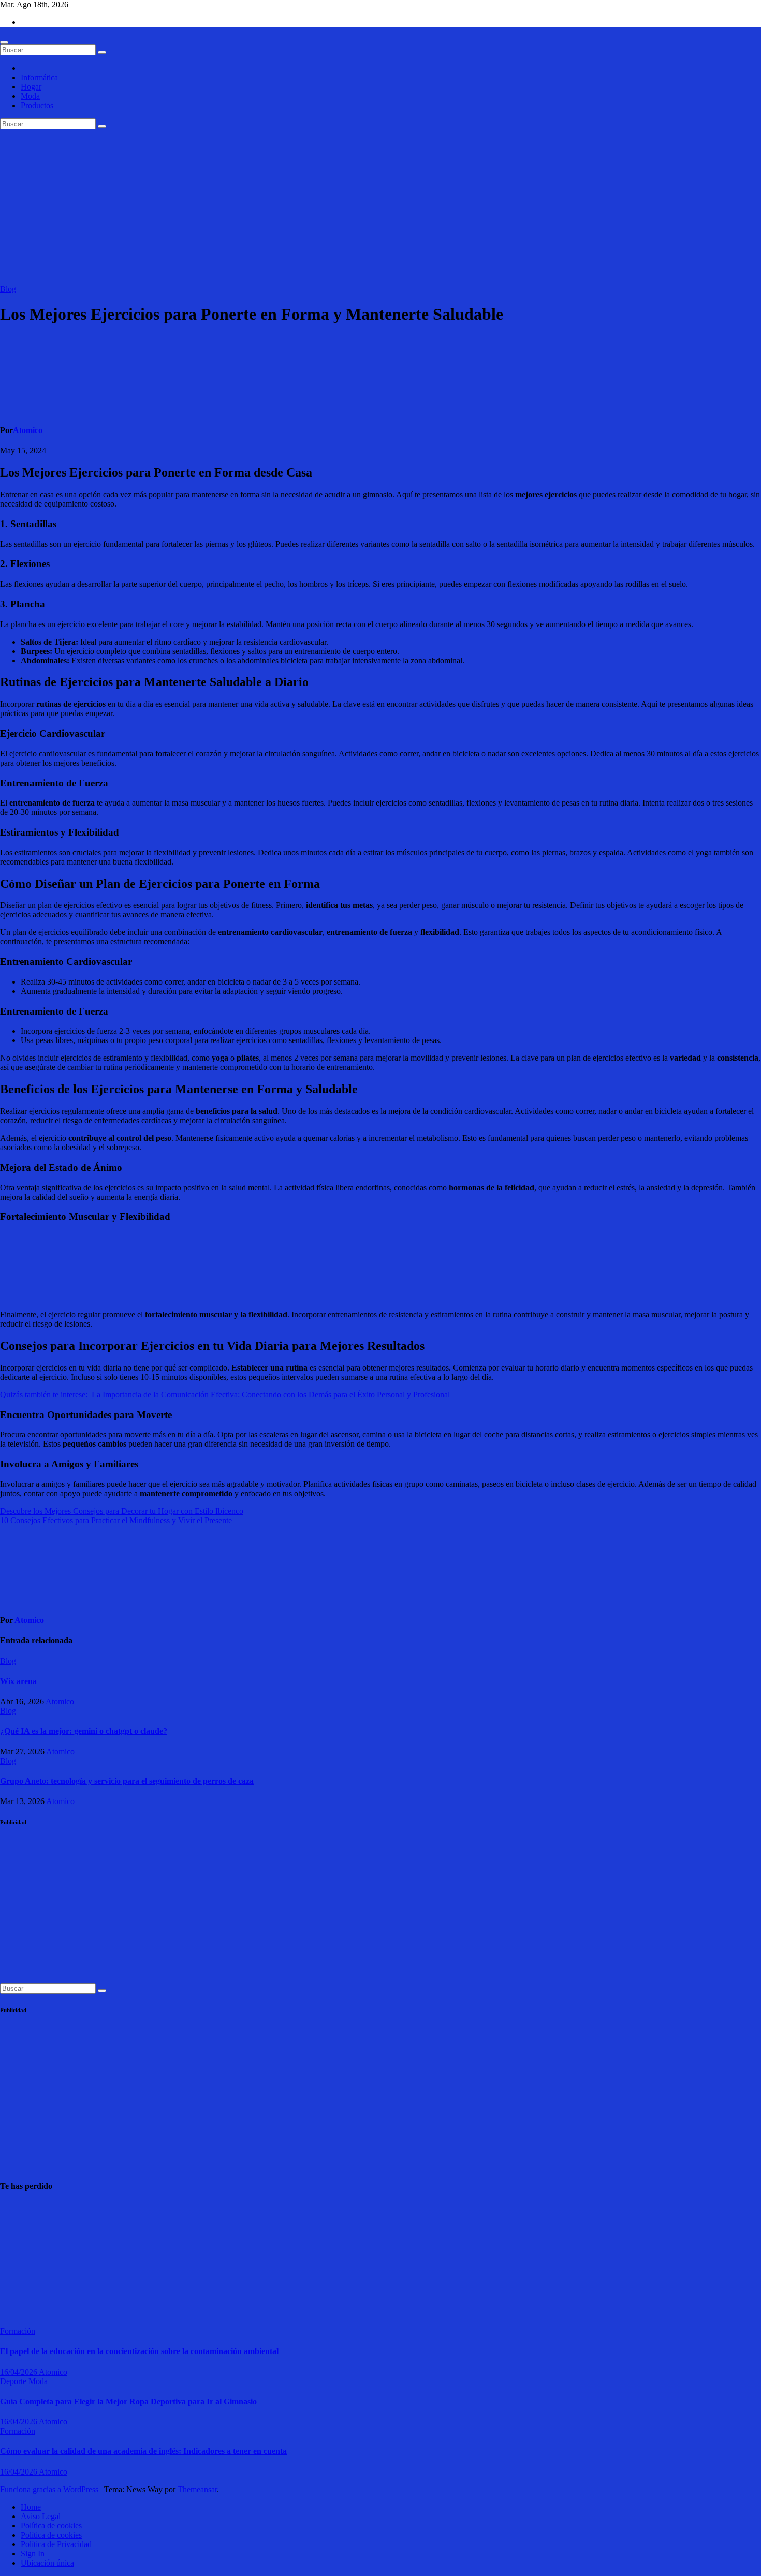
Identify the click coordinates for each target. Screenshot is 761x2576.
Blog (8, 289)
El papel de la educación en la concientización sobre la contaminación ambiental (139, 2351)
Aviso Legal (41, 2516)
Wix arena (18, 1681)
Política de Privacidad (56, 2544)
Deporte (14, 2381)
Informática (39, 77)
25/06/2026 (19, 2312)
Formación (18, 2331)
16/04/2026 (19, 2372)
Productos (37, 105)
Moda (30, 96)
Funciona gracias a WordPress (50, 2489)
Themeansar (197, 2489)
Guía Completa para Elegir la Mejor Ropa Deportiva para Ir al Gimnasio (128, 2401)
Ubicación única (47, 2563)
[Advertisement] (380, 207)
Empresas (16, 2207)
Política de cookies (51, 2526)
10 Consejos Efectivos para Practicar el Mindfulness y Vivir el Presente (116, 1520)
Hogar (31, 87)
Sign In (33, 2553)
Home (31, 2507)
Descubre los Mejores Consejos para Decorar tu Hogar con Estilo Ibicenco (122, 1511)
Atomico (28, 430)
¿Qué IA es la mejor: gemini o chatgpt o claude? (84, 1731)
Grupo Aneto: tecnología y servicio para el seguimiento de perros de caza (127, 1781)
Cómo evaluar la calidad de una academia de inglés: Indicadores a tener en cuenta (143, 2451)
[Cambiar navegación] (4, 42)
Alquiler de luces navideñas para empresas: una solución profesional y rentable (25, 2260)
